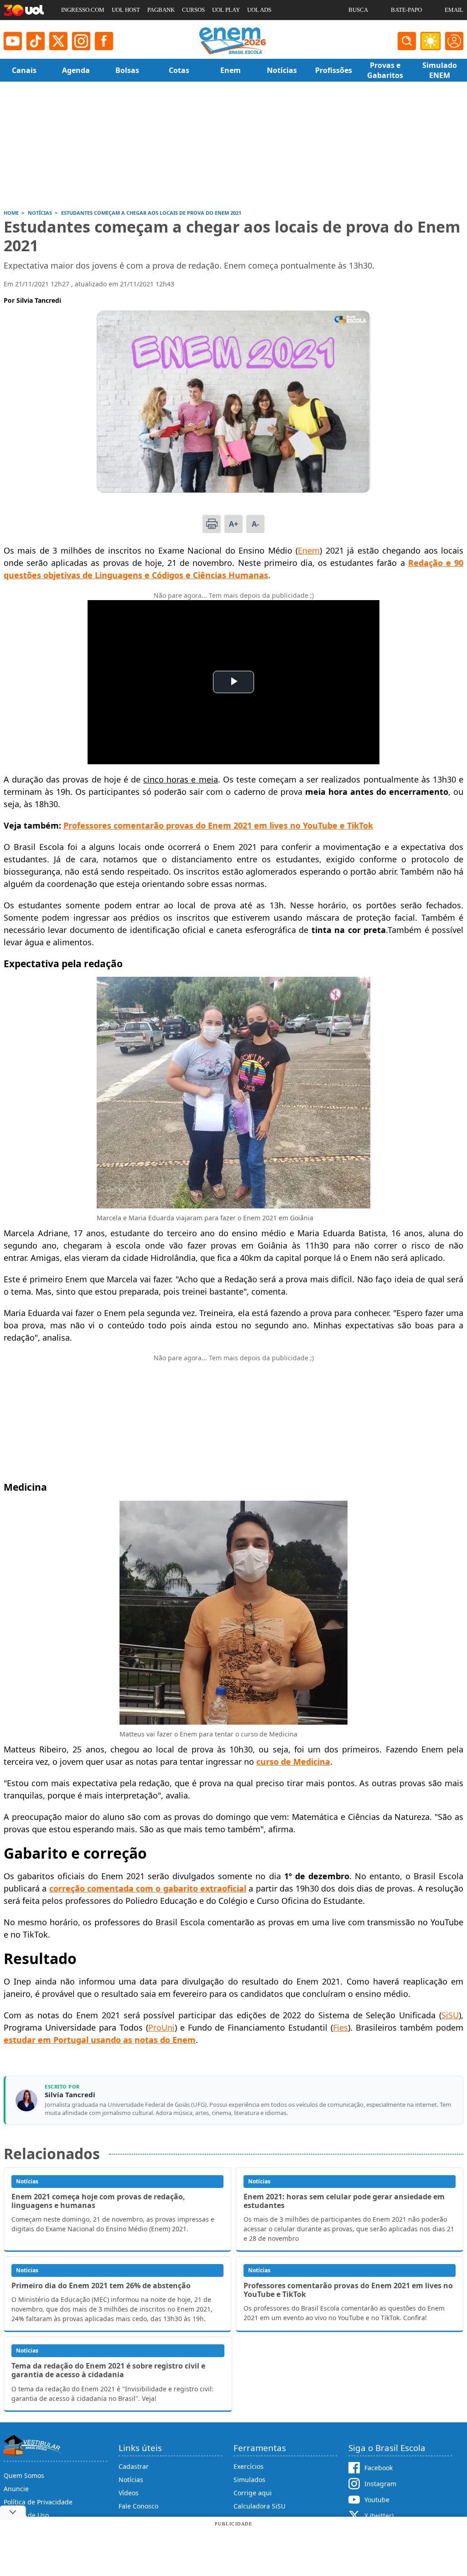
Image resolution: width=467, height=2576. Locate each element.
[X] (58, 41)
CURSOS (193, 10)
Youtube (377, 2500)
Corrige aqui (253, 2493)
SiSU (450, 2015)
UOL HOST (126, 10)
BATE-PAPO (406, 10)
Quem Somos (24, 2475)
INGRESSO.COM (83, 10)
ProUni (161, 2027)
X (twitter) (379, 2516)
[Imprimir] (212, 524)
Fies (340, 2027)
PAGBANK (161, 10)
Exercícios (249, 2466)
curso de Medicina (293, 1762)
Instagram (380, 2484)
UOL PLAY (226, 10)
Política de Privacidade (38, 2502)
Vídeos (129, 2493)
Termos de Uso (26, 2515)
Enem (309, 550)
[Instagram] (81, 41)
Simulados (249, 2480)
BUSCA (358, 10)
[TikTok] (36, 41)
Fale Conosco (138, 2506)
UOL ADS (259, 10)
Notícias (131, 2480)
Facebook (379, 2468)
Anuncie (16, 2489)
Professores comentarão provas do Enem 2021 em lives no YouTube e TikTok (218, 825)
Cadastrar (134, 2466)
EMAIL (454, 10)
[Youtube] (13, 41)
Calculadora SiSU (259, 2506)
